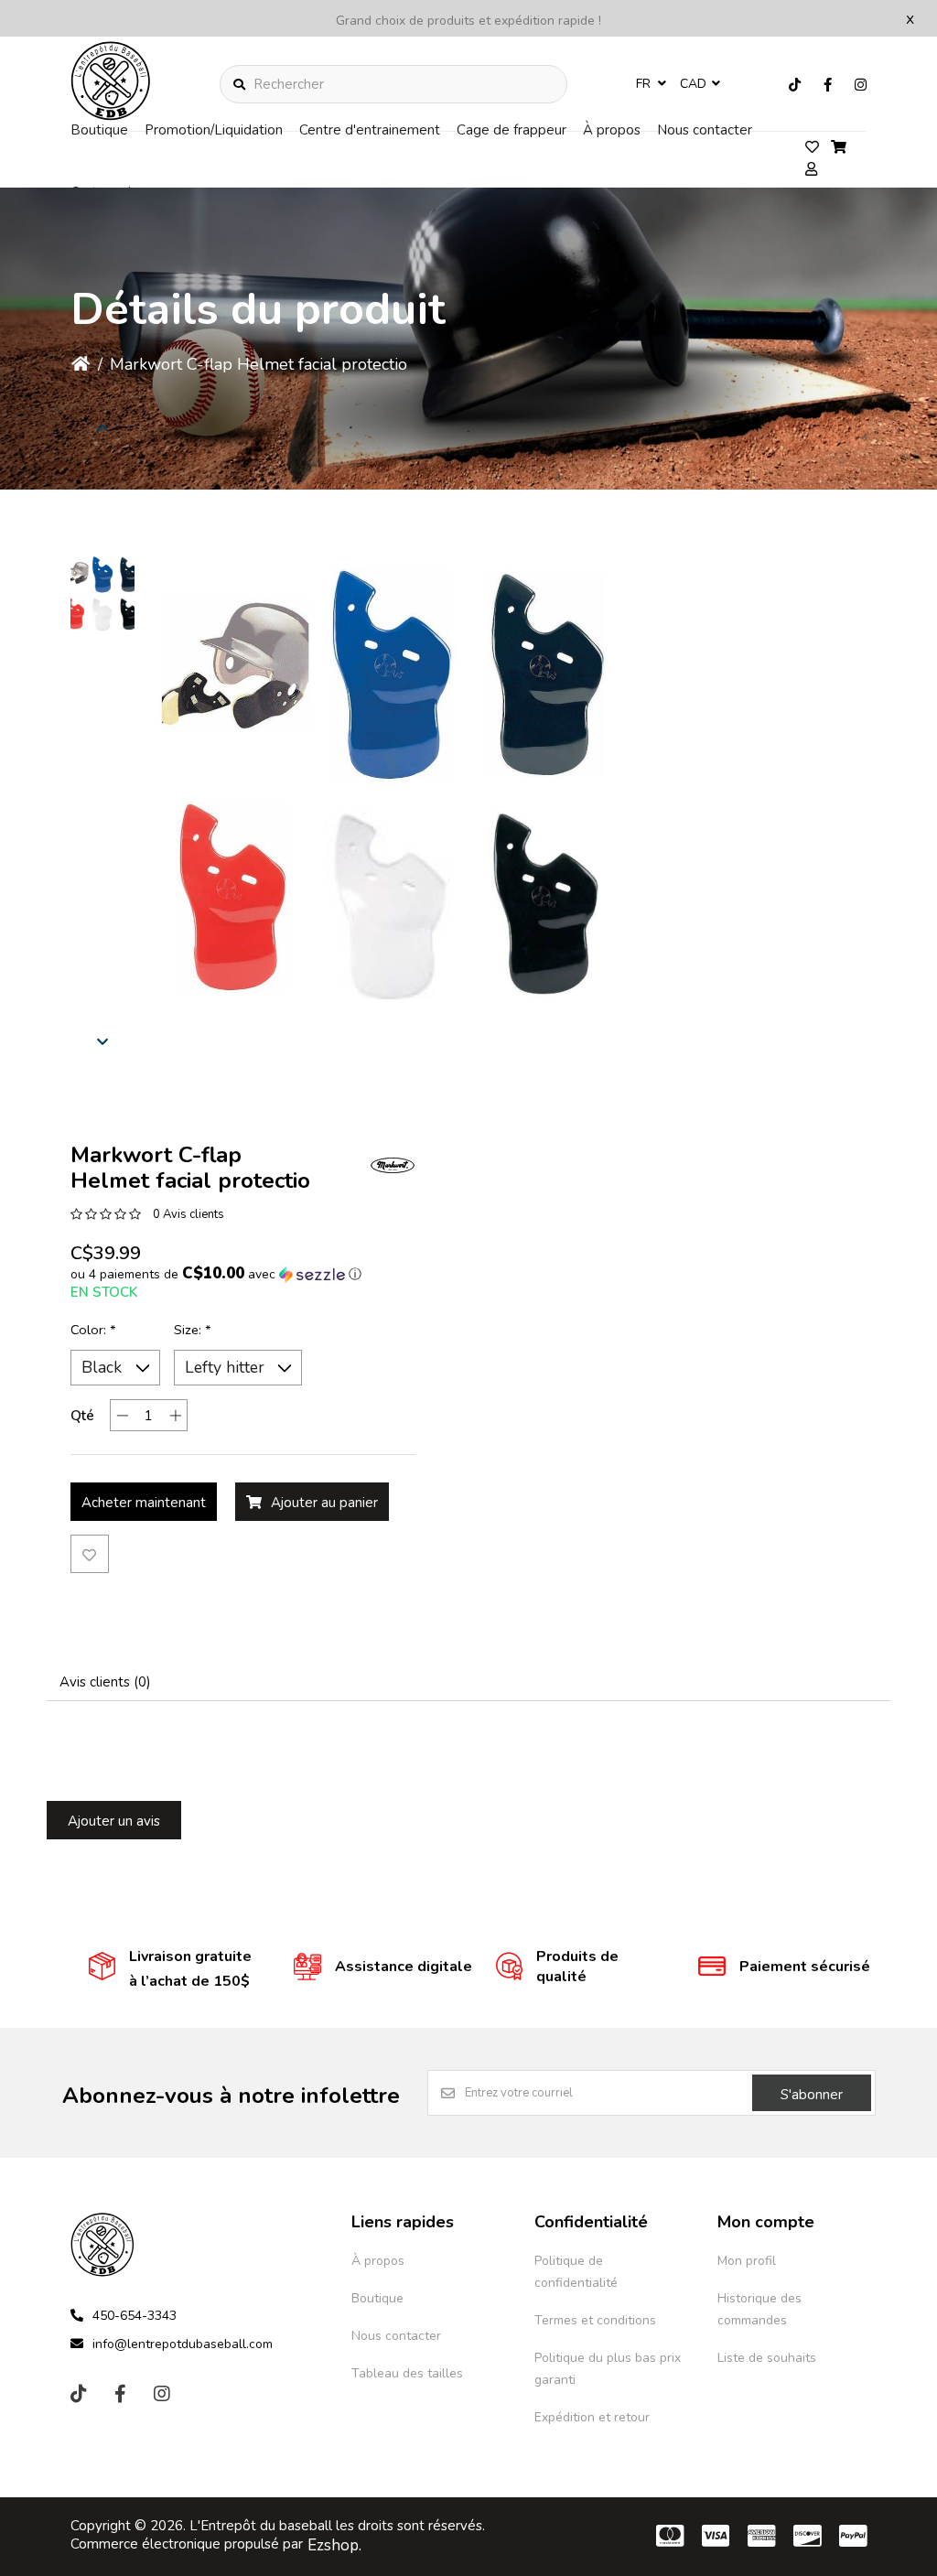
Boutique (99, 130)
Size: (193, 1330)
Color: (93, 1330)
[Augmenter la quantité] (175, 1415)
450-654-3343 (135, 2316)
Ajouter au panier (324, 1503)
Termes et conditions (595, 2320)
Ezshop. (334, 2545)
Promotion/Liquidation (214, 130)
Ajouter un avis (114, 1821)
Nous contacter (705, 130)
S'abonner (812, 2095)
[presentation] (102, 427)
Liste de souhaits (767, 2358)
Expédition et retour (592, 2417)
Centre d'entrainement (370, 130)
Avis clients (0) (105, 1682)
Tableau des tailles (407, 2373)
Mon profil (747, 2261)
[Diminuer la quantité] (122, 1415)
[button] (102, 595)
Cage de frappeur (512, 130)
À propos (612, 130)
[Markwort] (393, 1165)
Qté (82, 1416)
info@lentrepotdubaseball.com (183, 2344)
